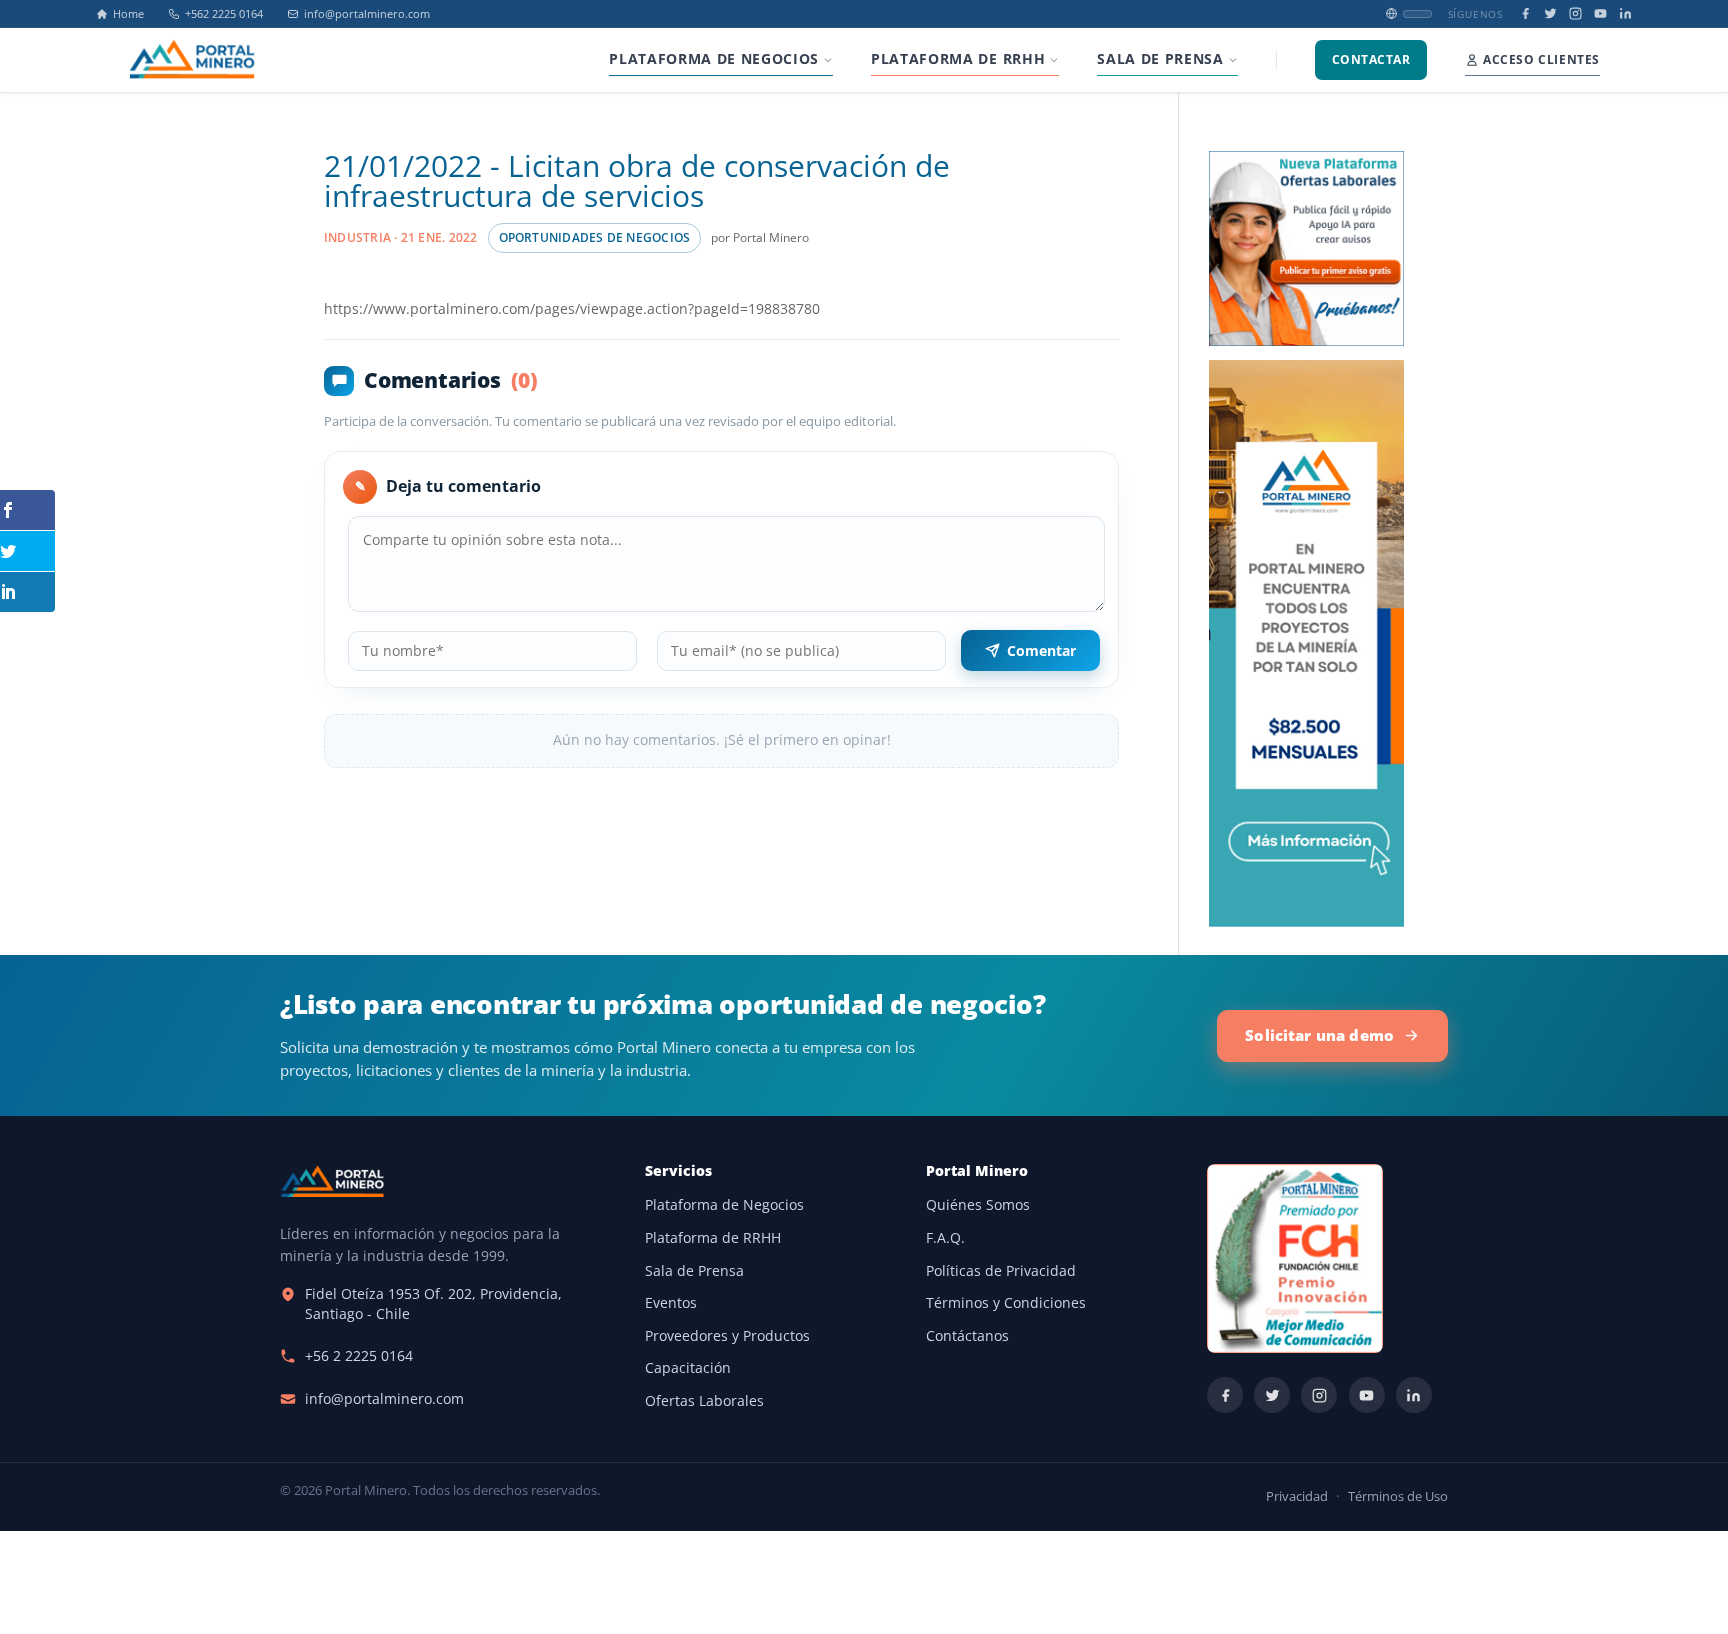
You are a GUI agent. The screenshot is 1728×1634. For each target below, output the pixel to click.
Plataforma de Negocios (724, 1205)
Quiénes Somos (978, 1205)
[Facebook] (1525, 13)
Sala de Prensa (694, 1271)
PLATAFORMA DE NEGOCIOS (714, 59)
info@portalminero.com (367, 14)
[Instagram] (1575, 13)
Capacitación (688, 1368)
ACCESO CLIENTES (1541, 59)
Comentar (1041, 650)
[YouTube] (1600, 13)
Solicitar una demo (1319, 1035)
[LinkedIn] (1625, 13)
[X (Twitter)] (1550, 13)
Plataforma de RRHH (713, 1238)
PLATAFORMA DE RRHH (958, 59)
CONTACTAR (1371, 59)
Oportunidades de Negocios (595, 237)
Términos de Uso (1398, 1496)
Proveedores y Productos (727, 1336)
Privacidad (1297, 1496)
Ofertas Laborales (704, 1401)
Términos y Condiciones (1006, 1303)
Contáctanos (967, 1336)
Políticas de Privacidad (1001, 1271)
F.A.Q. (945, 1238)
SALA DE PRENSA (1160, 59)
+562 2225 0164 (224, 14)
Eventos (671, 1303)
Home (128, 14)
